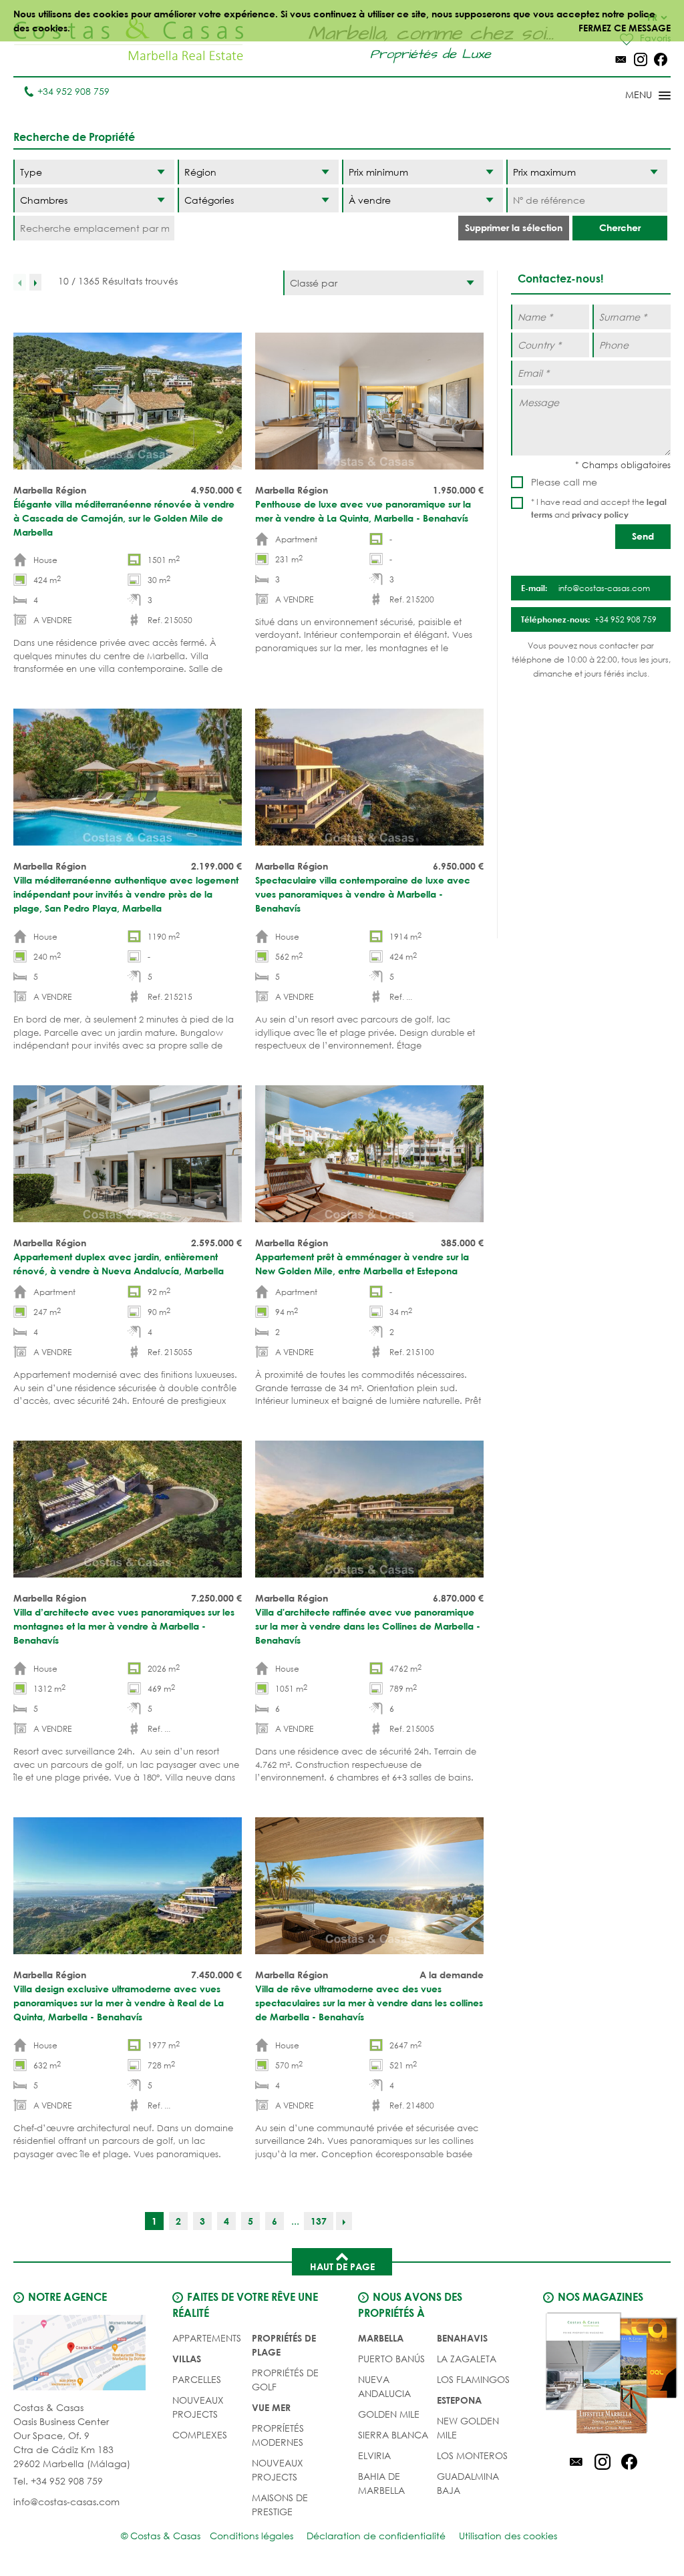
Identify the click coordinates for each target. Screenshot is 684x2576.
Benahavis (462, 2338)
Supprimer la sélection (514, 227)
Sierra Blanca (393, 2435)
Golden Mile (389, 2414)
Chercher (620, 227)
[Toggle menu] (631, 96)
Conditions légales (251, 2536)
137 (319, 2221)
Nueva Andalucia (384, 2386)
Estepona (459, 2400)
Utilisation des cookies (508, 2536)
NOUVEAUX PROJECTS (198, 2407)
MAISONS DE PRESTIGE (280, 2505)
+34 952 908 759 (73, 91)
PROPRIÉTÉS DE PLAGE (284, 2345)
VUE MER (271, 2407)
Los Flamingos (473, 2379)
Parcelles (197, 2379)
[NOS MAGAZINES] (602, 2375)
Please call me (564, 482)
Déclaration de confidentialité (376, 2536)
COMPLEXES (200, 2435)
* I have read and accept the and (599, 508)
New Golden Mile (468, 2428)
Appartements (207, 2338)
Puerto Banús (391, 2359)
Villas (187, 2359)
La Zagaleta (467, 2359)
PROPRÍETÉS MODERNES (278, 2435)
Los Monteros (472, 2455)
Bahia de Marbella (381, 2483)
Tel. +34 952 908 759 (58, 2481)
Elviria (374, 2455)
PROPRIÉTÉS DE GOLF (285, 2380)
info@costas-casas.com (66, 2502)
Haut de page (342, 2266)
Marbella (381, 2338)
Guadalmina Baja (468, 2483)
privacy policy (600, 514)
